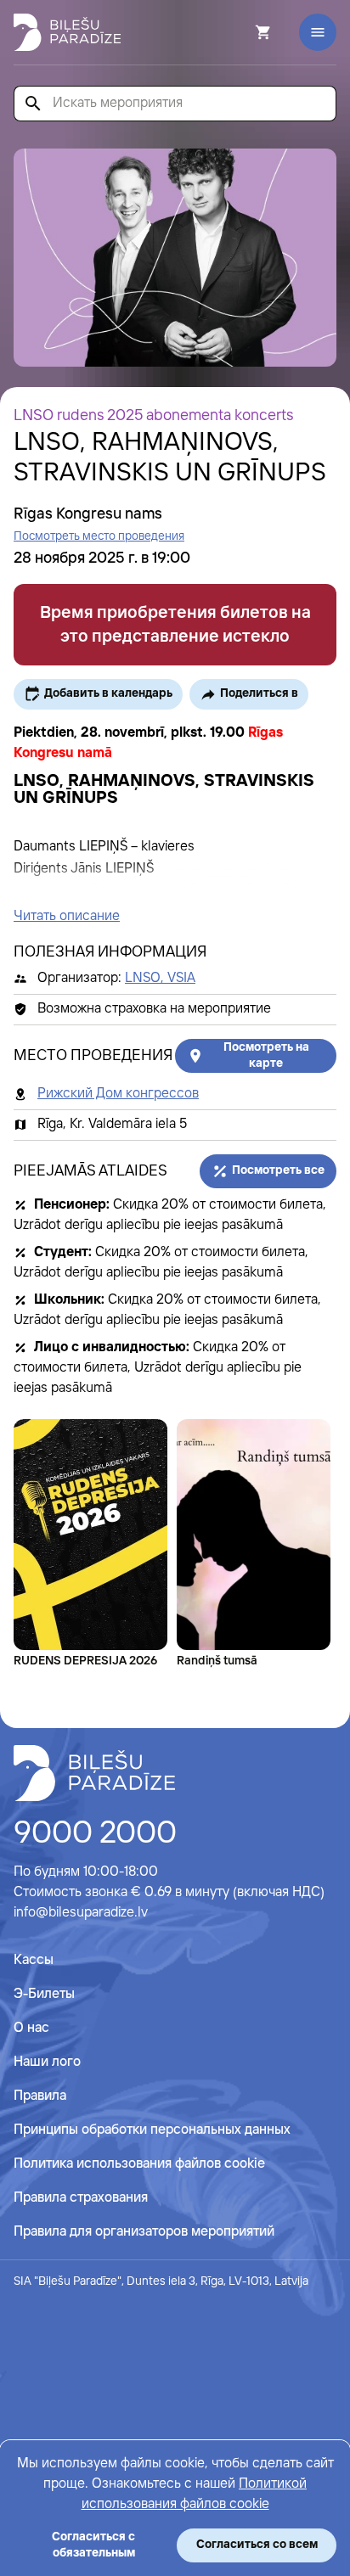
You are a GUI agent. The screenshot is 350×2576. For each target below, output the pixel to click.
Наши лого (47, 2062)
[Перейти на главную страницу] (67, 32)
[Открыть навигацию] (318, 32)
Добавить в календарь (108, 693)
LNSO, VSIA (160, 978)
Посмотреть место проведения (99, 536)
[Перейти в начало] (94, 1773)
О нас (31, 2028)
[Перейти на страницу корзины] (240, 32)
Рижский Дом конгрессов (118, 1094)
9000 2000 (95, 1834)
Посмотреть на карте (266, 1055)
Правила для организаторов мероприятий (144, 2232)
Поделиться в (259, 693)
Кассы (34, 1960)
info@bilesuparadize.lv (81, 1913)
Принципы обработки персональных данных (152, 2130)
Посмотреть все (278, 1170)
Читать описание (67, 916)
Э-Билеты (44, 1994)
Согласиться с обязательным (93, 2545)
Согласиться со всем (257, 2545)
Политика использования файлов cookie (139, 2164)
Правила (40, 2096)
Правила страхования (81, 2198)
